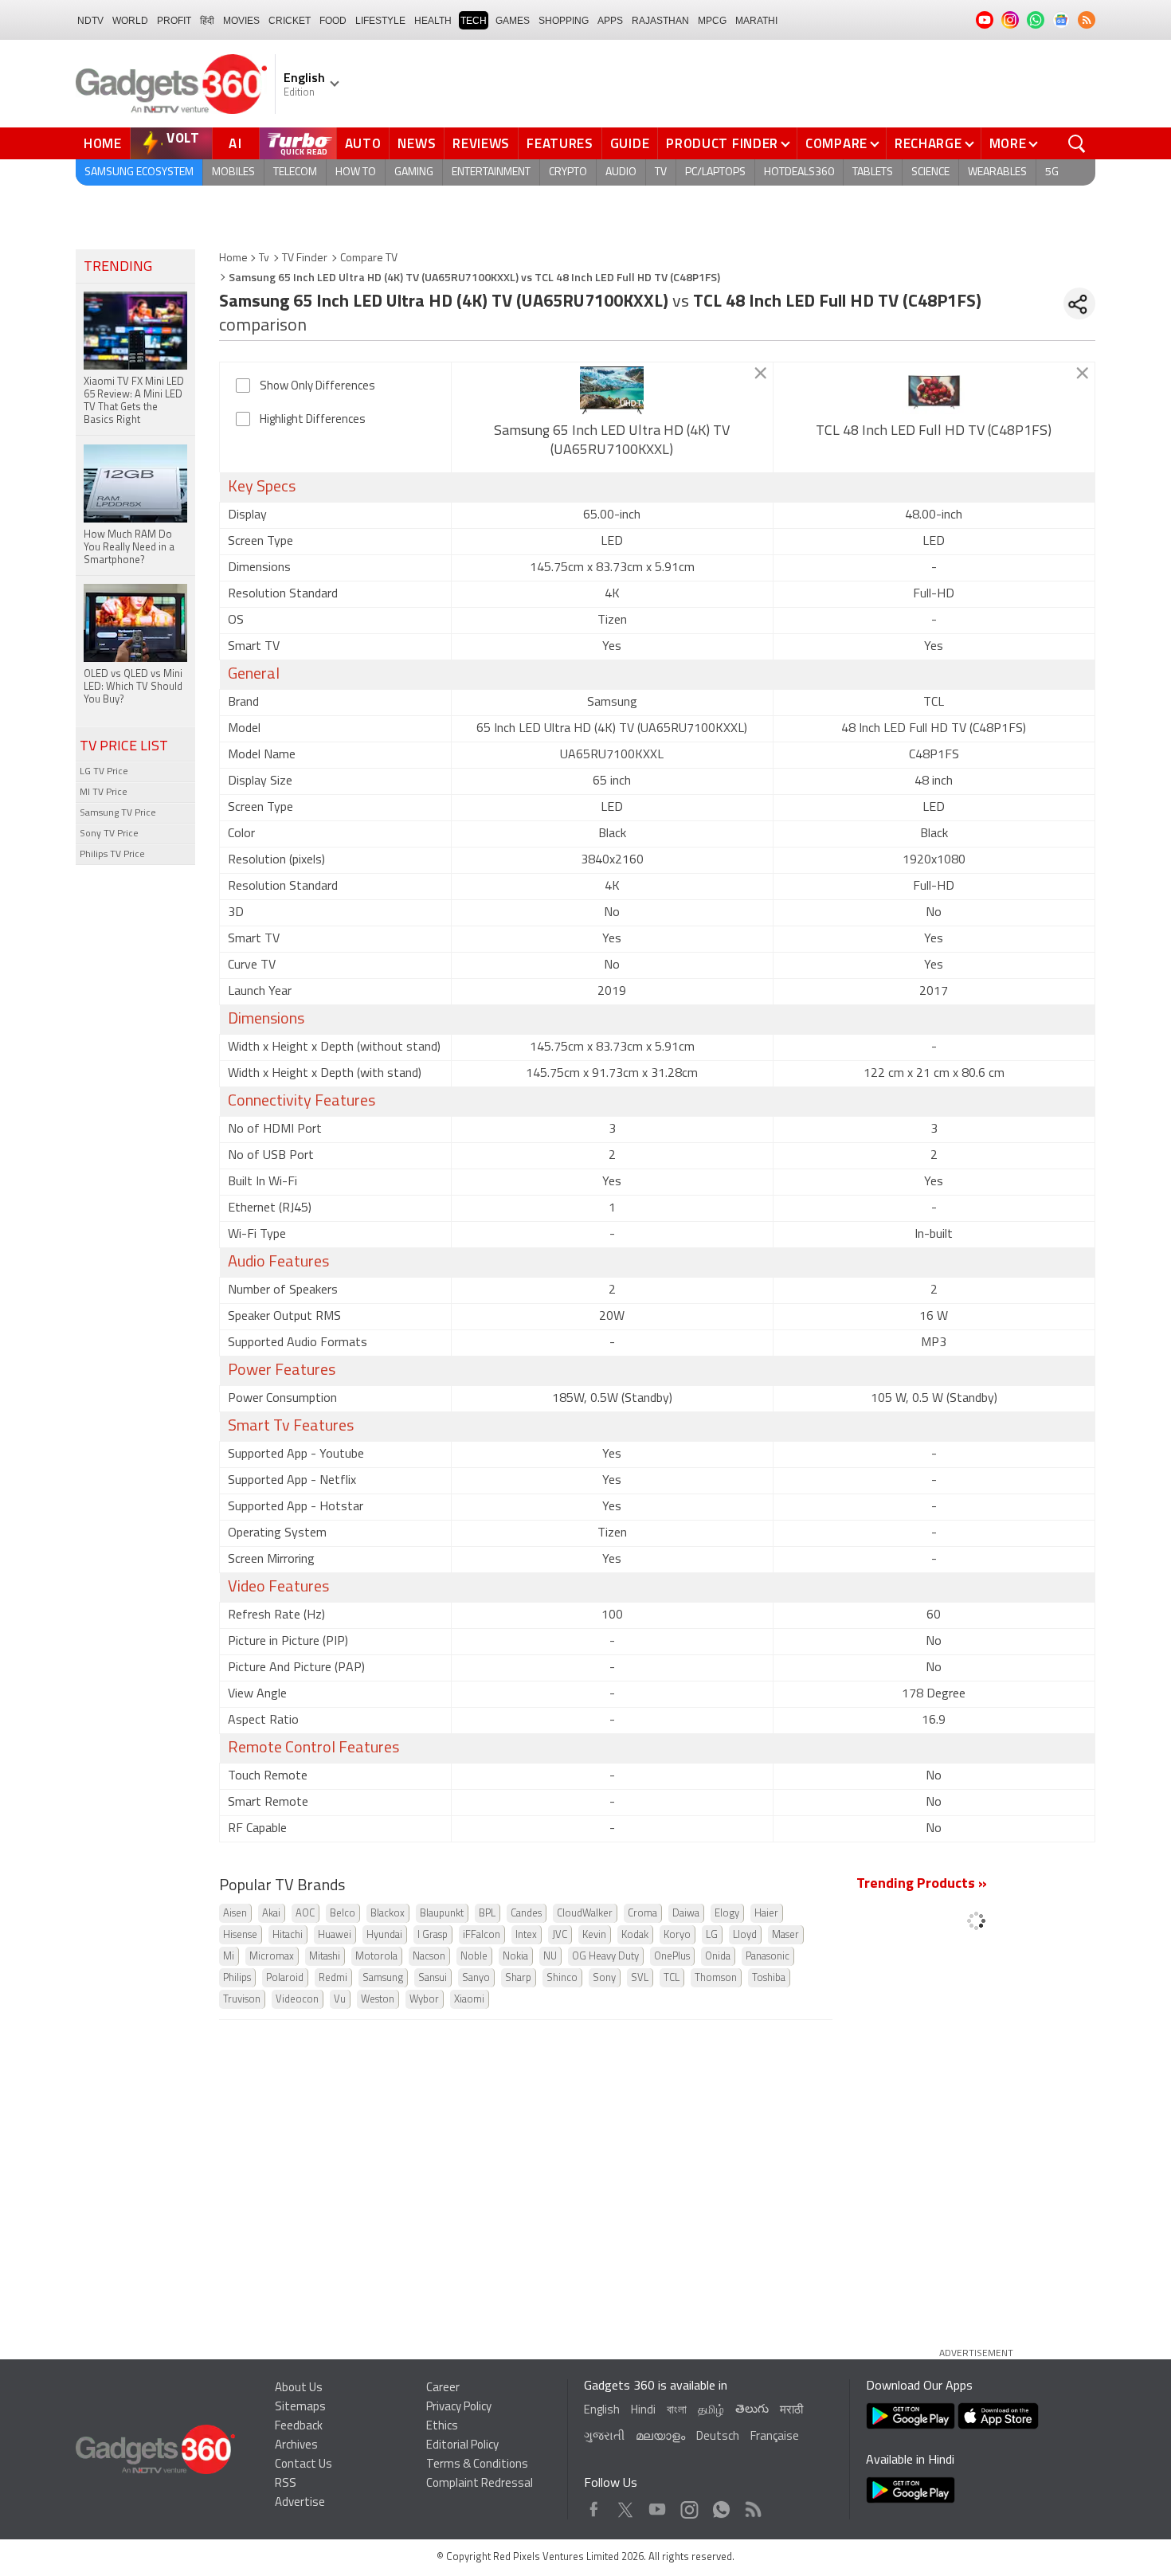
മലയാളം (660, 2437)
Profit (174, 21)
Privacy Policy (459, 2408)
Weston (378, 2000)
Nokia (515, 1957)
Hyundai (384, 1935)
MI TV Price (104, 793)
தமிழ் (711, 2411)
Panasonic (768, 1957)
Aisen (235, 1914)
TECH (474, 21)
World (130, 21)
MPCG (712, 21)
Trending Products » (922, 1885)
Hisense (240, 1935)
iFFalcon (482, 1935)
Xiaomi (469, 2000)
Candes (526, 1914)
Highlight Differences (313, 420)
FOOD (333, 21)
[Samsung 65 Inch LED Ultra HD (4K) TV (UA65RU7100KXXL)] (612, 390)
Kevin (594, 1935)
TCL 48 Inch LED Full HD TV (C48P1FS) (934, 432)
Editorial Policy (462, 2446)
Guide (630, 143)
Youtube (658, 2506)
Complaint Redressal (480, 2484)
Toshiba (769, 1978)
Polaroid (285, 1978)
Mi (229, 1957)
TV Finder (305, 258)
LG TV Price (104, 772)
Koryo (677, 1935)
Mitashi (325, 1957)
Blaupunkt (442, 1914)
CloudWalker (585, 1914)
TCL (672, 1978)
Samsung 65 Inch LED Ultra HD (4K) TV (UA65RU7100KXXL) (612, 441)
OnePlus (672, 1957)
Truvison (242, 2000)
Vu (340, 2000)
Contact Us (304, 2465)
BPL (487, 1914)
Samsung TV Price (118, 813)
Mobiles (233, 172)
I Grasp (433, 1935)
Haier (766, 1914)
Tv (264, 258)
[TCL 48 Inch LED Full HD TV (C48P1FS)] (934, 390)
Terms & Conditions (477, 2465)
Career (443, 2388)
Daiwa (686, 1914)
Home (103, 143)
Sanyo (476, 1978)
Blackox (388, 1914)
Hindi (643, 2411)
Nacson (429, 1957)
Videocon (297, 2000)
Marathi (756, 21)
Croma (642, 1914)
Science (930, 172)
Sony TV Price (109, 834)
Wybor (424, 2000)
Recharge (928, 143)
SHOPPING (564, 21)
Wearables (997, 172)
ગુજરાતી (604, 2437)
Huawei (335, 1935)
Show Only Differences (317, 387)
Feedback (299, 2427)
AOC (305, 1914)
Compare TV (369, 258)
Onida (718, 1957)
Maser (785, 1935)
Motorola (376, 1957)
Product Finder (722, 143)
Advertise (300, 2503)
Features (560, 143)
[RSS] (1087, 20)
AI (236, 143)
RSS (286, 2484)
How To (356, 172)
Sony (604, 1978)
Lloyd (745, 1935)
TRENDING (118, 268)
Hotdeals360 (799, 172)
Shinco (562, 1978)
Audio (621, 172)
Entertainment (491, 172)
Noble (474, 1957)
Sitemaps (300, 2408)
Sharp (518, 1978)
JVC (560, 1935)
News (417, 143)
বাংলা (677, 2411)
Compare (836, 143)
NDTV (90, 21)
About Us (299, 2388)
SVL (640, 1978)
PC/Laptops (715, 172)
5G (1052, 172)
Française (775, 2437)
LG (712, 1935)
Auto (363, 143)
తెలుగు (752, 2410)
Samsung (383, 1978)
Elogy (727, 1914)
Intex (526, 1935)
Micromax (272, 1957)
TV (661, 172)
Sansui (433, 1978)
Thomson (716, 1978)
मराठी (791, 2411)
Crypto (568, 172)
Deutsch (718, 2437)
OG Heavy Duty (605, 1957)
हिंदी (207, 21)
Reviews (481, 143)
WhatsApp (721, 2506)
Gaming (414, 172)
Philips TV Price (112, 855)
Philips (237, 1978)
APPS (610, 21)
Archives (296, 2446)
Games (513, 21)
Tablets (873, 172)
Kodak (635, 1935)
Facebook (594, 2506)
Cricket (290, 21)
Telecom (295, 172)
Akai (271, 1914)
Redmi (333, 1978)
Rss (752, 2506)
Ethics (442, 2427)
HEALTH (433, 21)
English (602, 2411)
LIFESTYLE (380, 21)
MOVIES (241, 21)
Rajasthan (660, 21)
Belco (343, 1914)
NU (550, 1957)
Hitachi (288, 1935)
